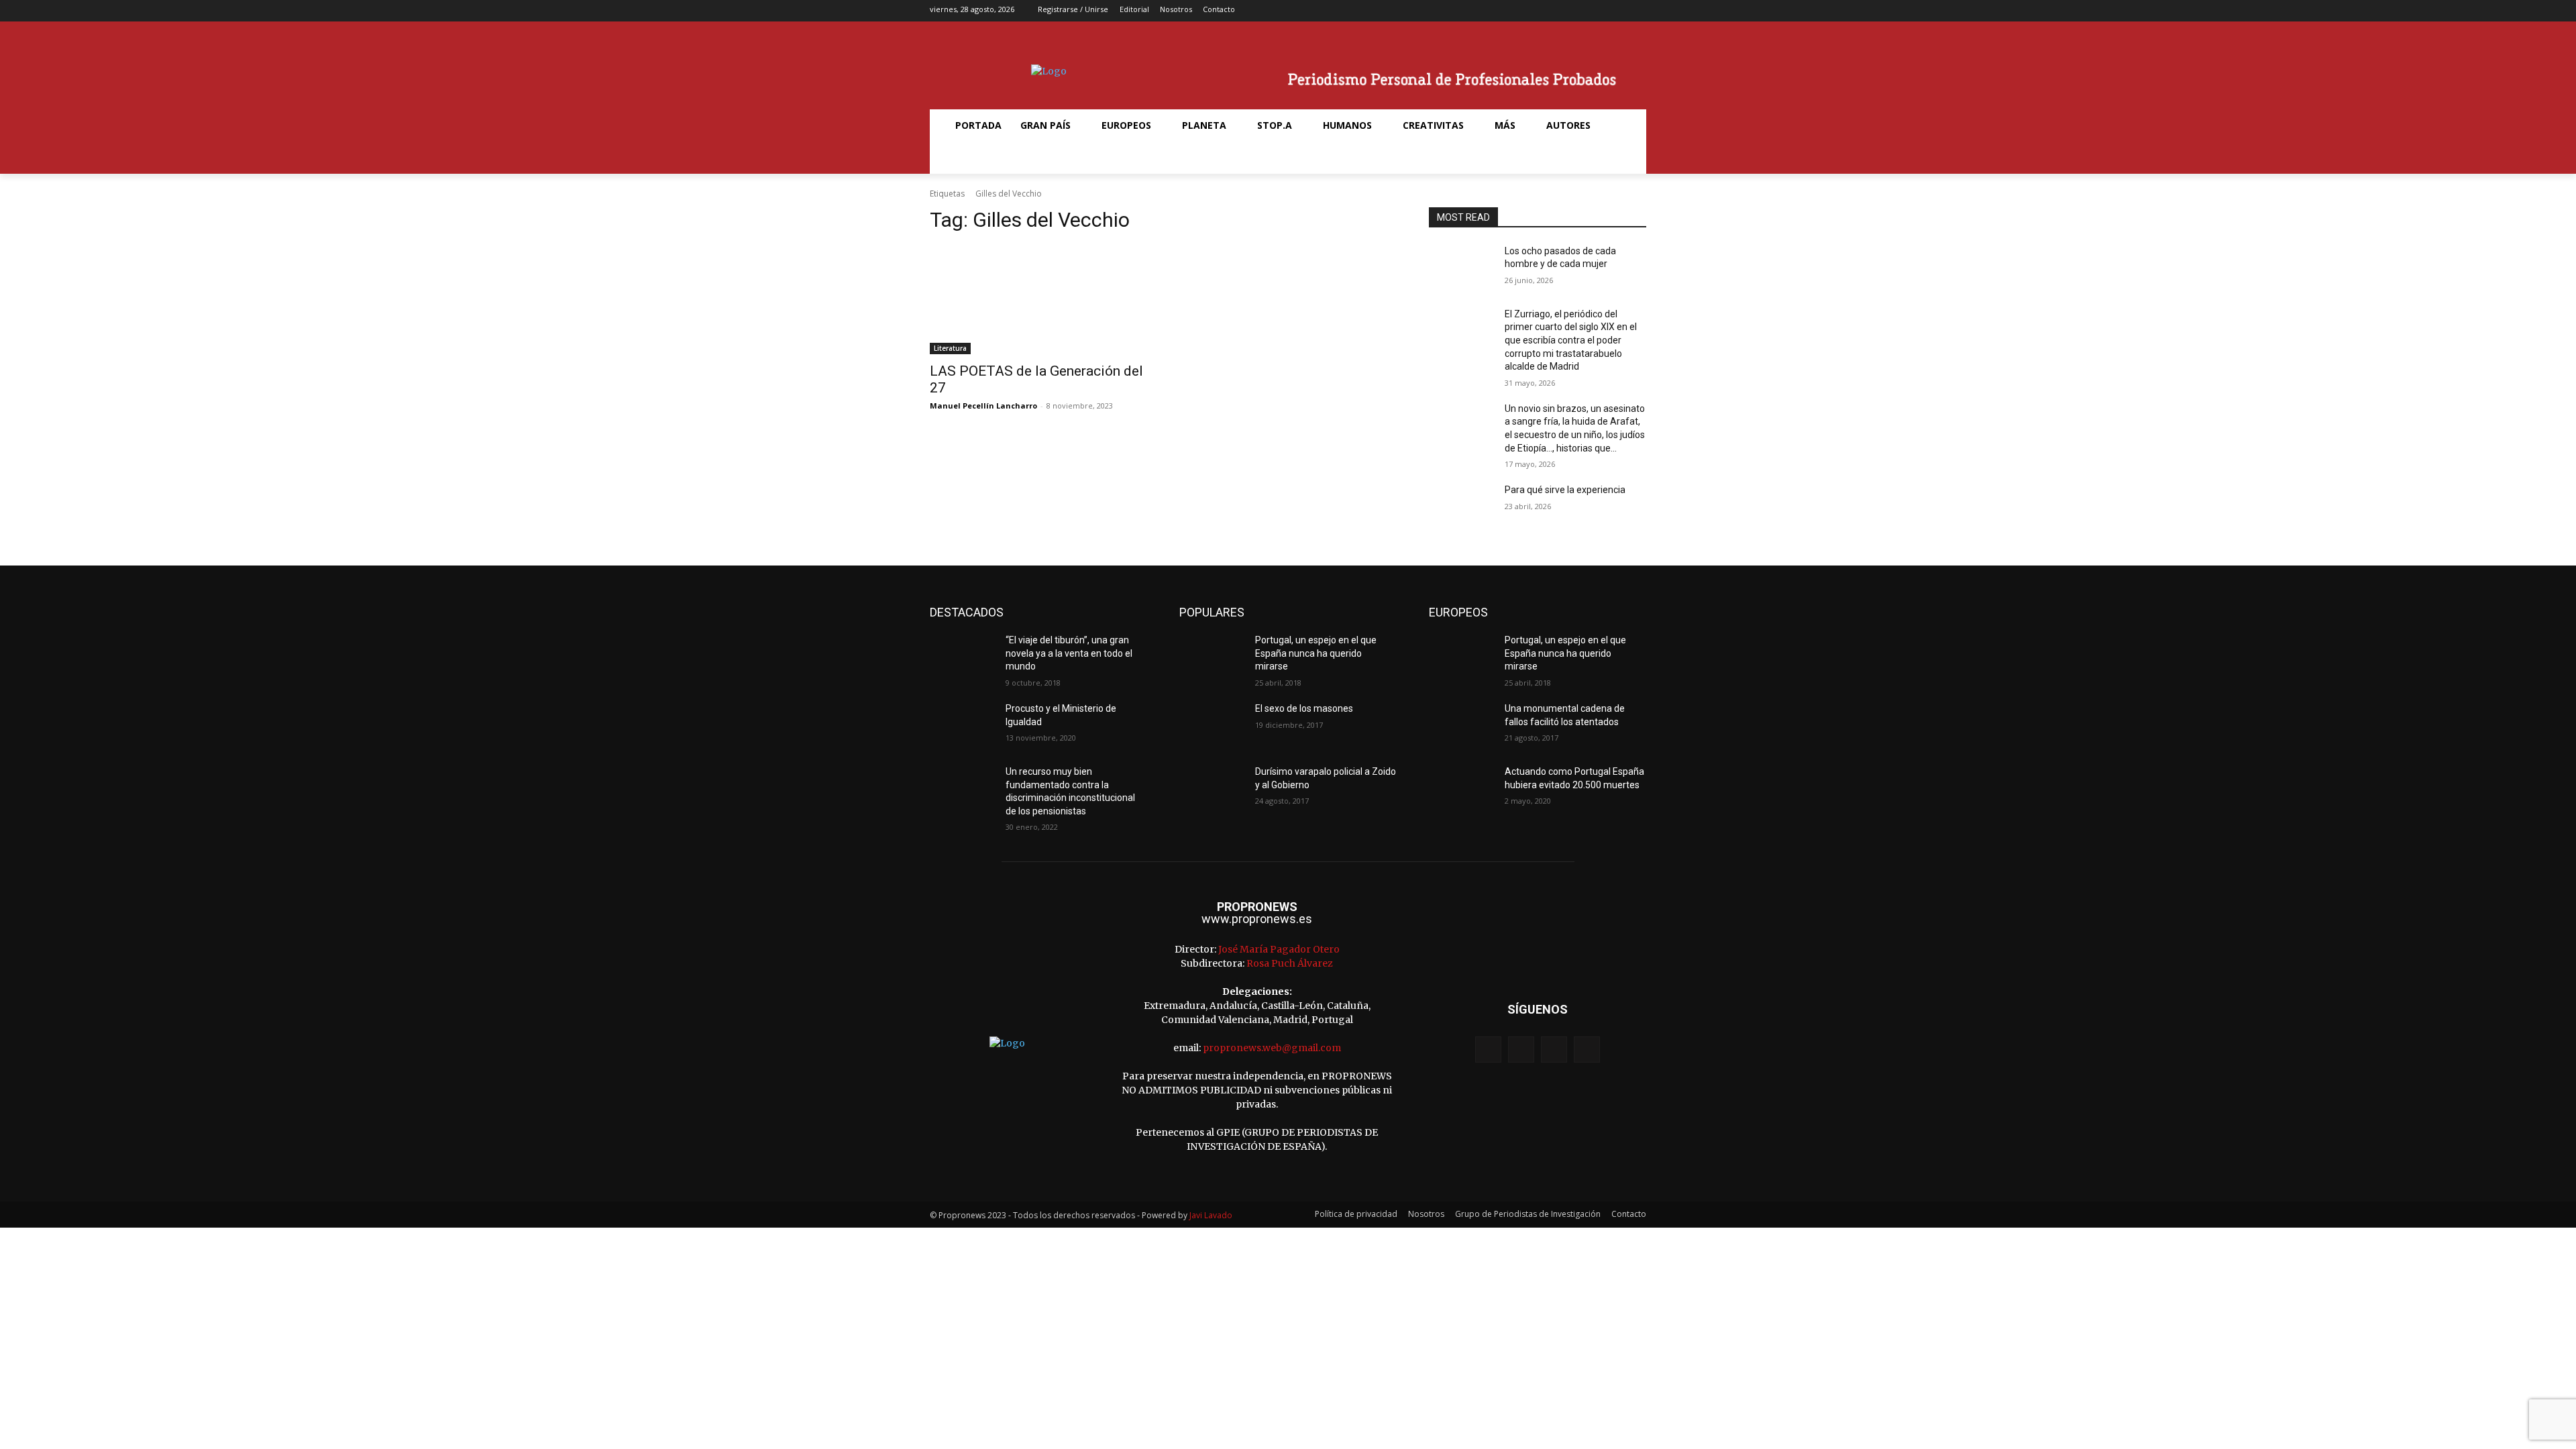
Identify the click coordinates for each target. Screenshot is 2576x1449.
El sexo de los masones (1304, 708)
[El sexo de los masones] (1212, 725)
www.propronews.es (1257, 919)
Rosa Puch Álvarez (1290, 963)
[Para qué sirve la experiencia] (1461, 506)
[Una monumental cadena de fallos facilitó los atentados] (1461, 725)
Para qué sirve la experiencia (1565, 490)
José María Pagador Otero (1279, 949)
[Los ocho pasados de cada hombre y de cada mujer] (1461, 268)
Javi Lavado (1211, 1215)
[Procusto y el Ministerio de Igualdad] (962, 725)
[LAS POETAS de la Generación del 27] (1038, 300)
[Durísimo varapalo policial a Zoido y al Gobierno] (1212, 788)
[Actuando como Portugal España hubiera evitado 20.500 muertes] (1461, 788)
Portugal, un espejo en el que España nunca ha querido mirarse (1316, 653)
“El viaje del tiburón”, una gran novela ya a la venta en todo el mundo (1069, 653)
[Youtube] (1637, 11)
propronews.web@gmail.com (1272, 1048)
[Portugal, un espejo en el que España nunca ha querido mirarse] (1212, 657)
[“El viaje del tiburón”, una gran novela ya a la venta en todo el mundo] (962, 657)
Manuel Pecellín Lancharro (983, 406)
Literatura (950, 348)
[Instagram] (1595, 11)
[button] (962, 158)
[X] (1616, 11)
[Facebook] (1574, 11)
